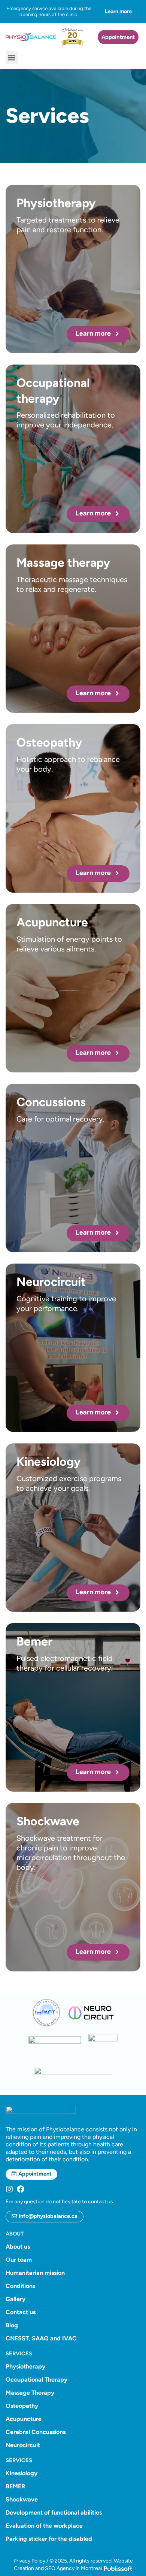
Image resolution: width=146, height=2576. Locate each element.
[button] (12, 57)
